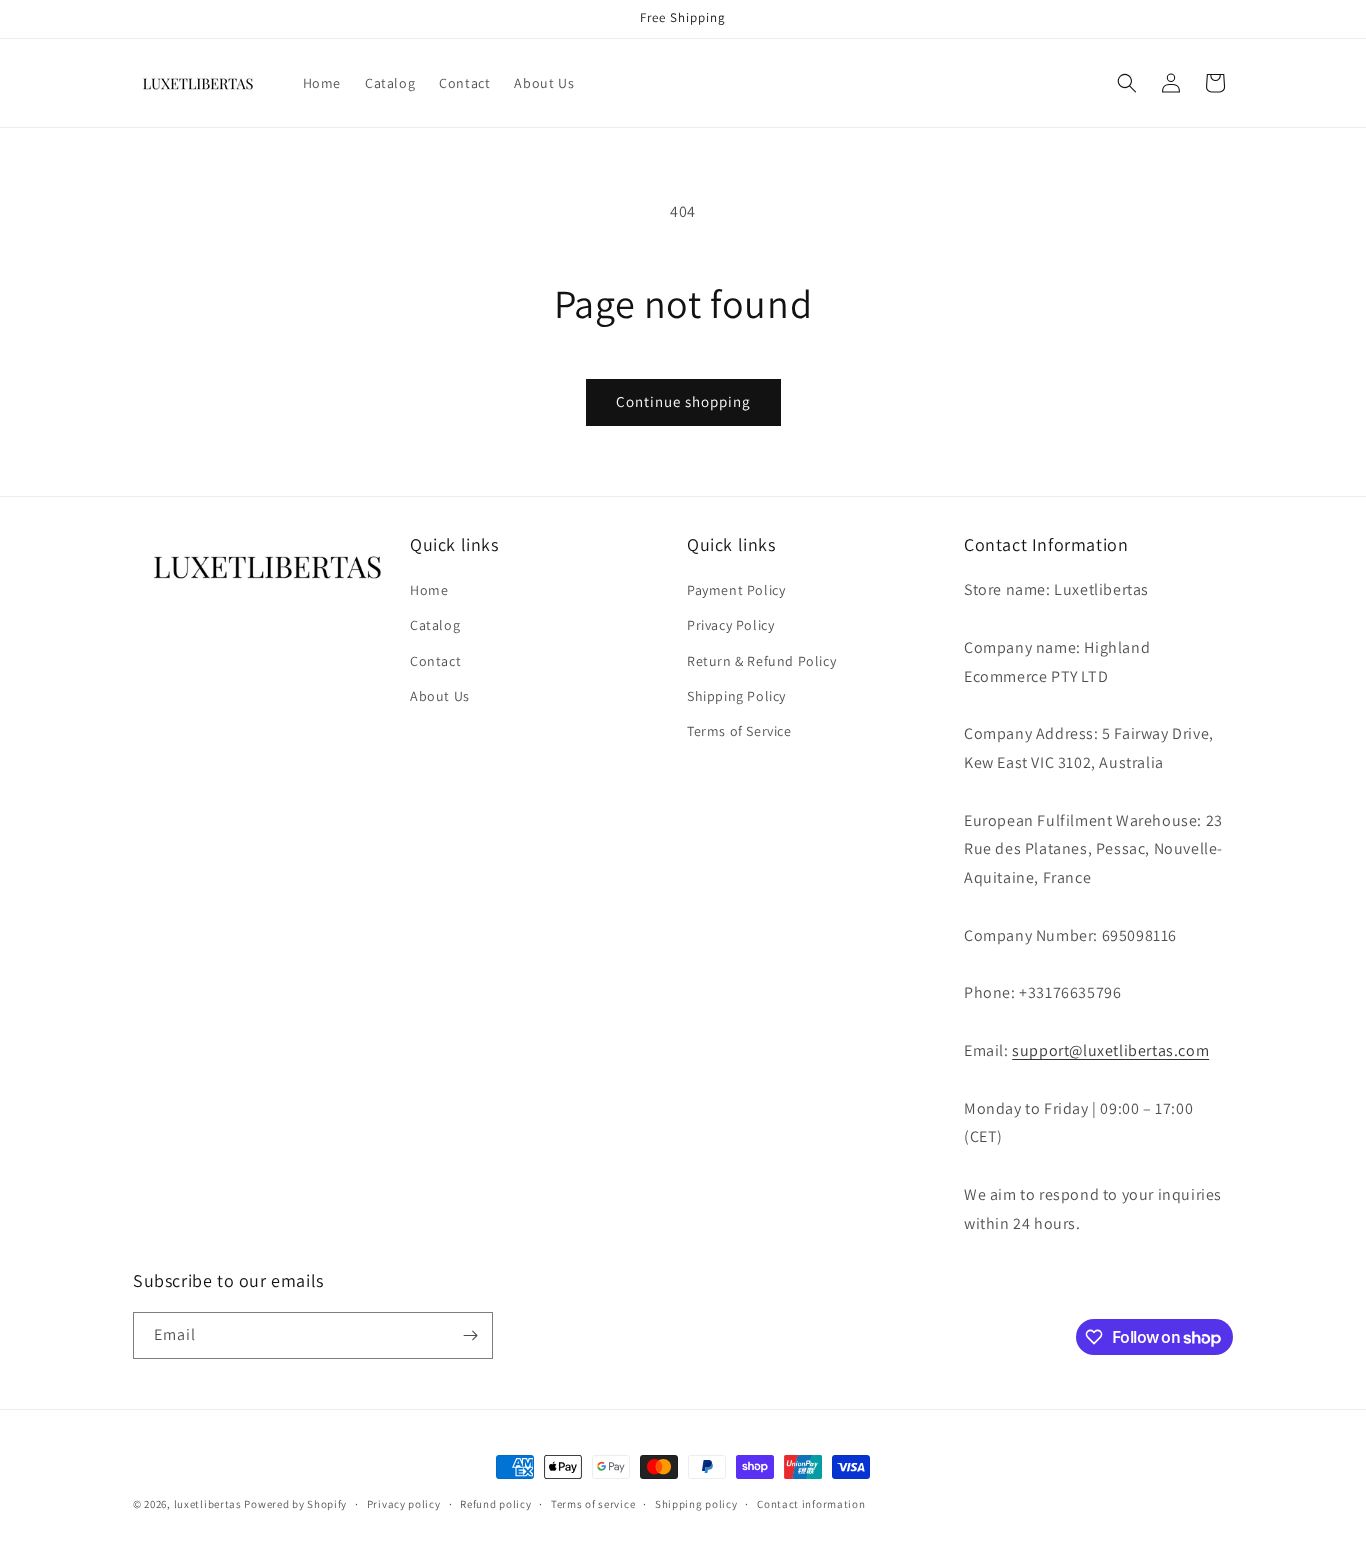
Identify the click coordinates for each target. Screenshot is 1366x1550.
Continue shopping (683, 401)
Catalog (435, 625)
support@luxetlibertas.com (1110, 1050)
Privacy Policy (730, 625)
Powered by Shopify (295, 1504)
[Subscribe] (470, 1335)
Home (429, 590)
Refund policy (495, 1504)
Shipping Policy (736, 696)
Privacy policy (404, 1504)
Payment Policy (736, 590)
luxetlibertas (208, 1504)
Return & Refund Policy (761, 661)
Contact (435, 661)
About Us (440, 696)
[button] (1127, 83)
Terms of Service (739, 731)
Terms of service (593, 1504)
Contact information (811, 1504)
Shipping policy (696, 1504)
